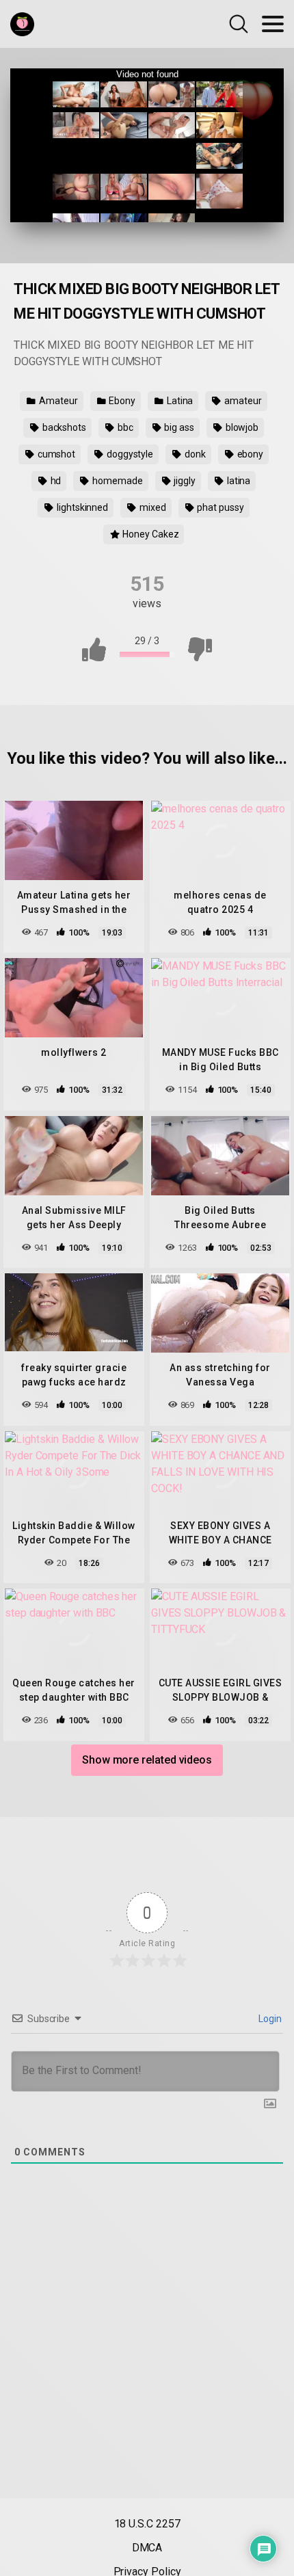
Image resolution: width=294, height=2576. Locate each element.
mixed (152, 507)
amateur (242, 401)
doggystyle (129, 454)
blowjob (241, 427)
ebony (250, 454)
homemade (116, 481)
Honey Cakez (149, 534)
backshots (63, 427)
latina (238, 481)
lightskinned (81, 507)
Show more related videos (147, 1760)
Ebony (122, 401)
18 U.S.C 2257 (147, 2524)
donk (194, 454)
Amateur (57, 401)
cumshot (55, 454)
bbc (124, 427)
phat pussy (220, 507)
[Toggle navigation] (273, 24)
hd (55, 481)
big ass (178, 427)
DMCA (147, 2548)
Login (269, 2019)
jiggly (183, 481)
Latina (179, 401)
